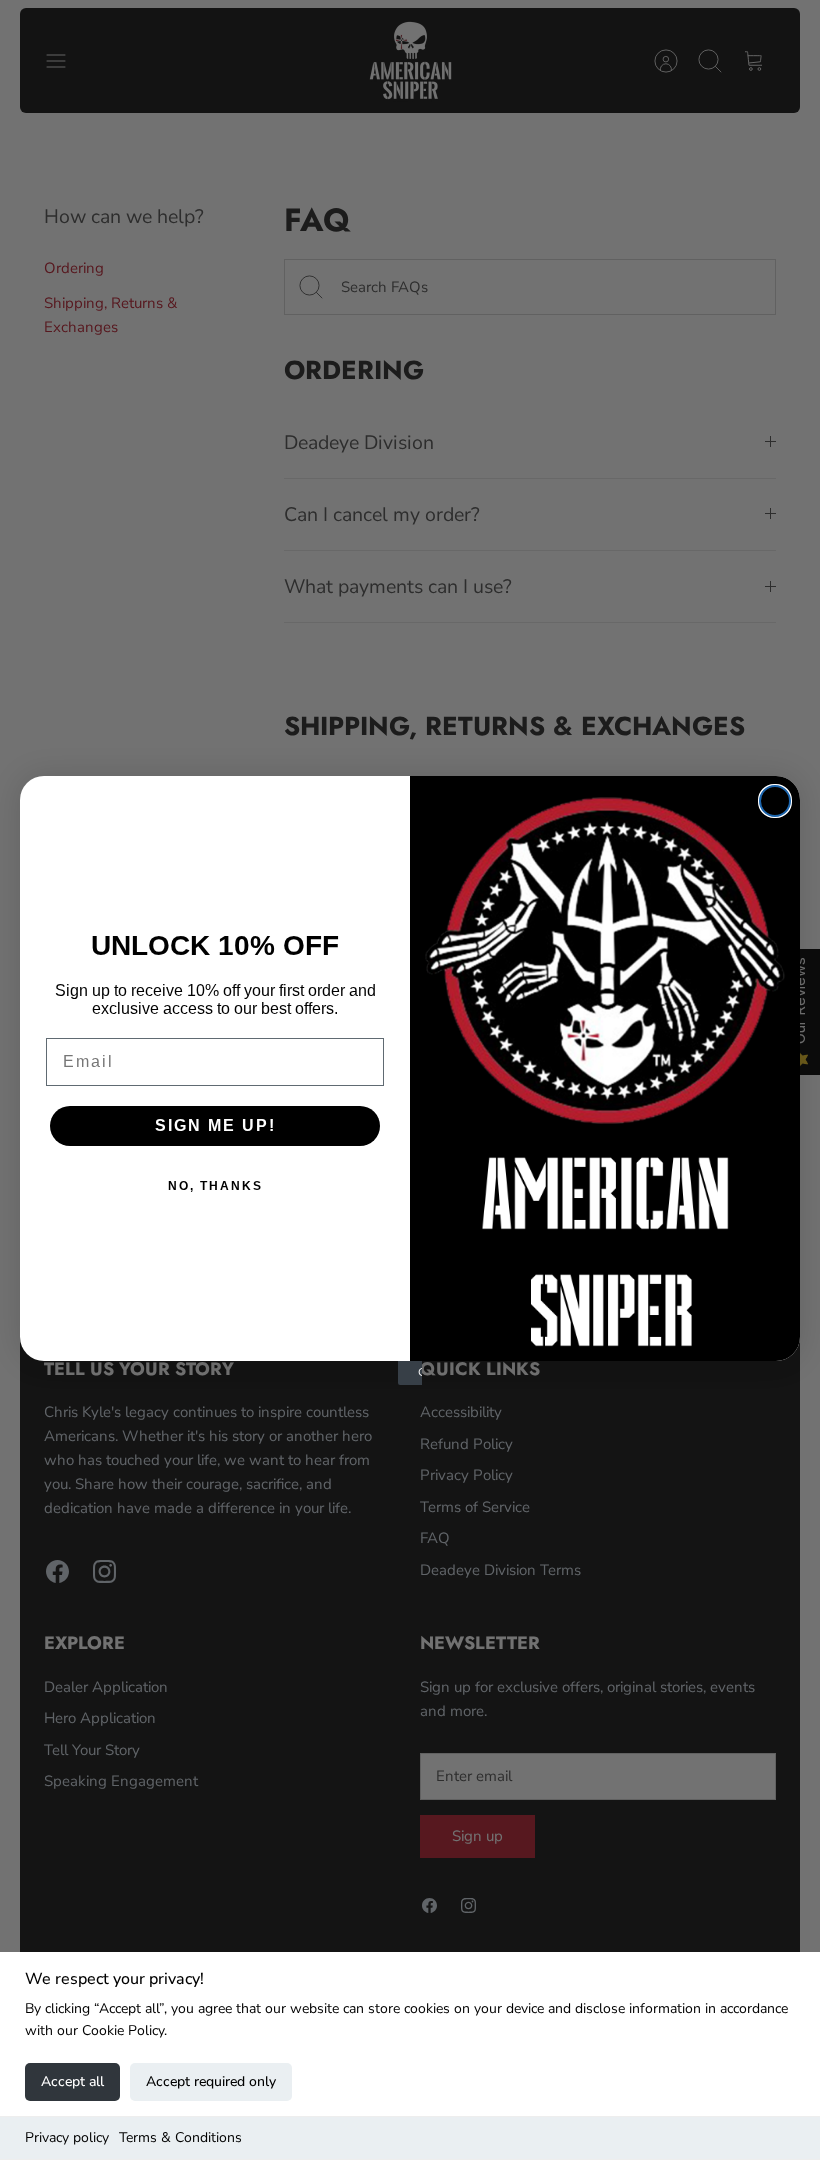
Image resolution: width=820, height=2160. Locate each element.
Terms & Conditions (180, 2137)
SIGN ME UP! (215, 1125)
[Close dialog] (775, 801)
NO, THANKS (215, 1186)
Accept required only (211, 2081)
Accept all (72, 2081)
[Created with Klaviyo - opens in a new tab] (410, 1373)
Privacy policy (67, 2137)
